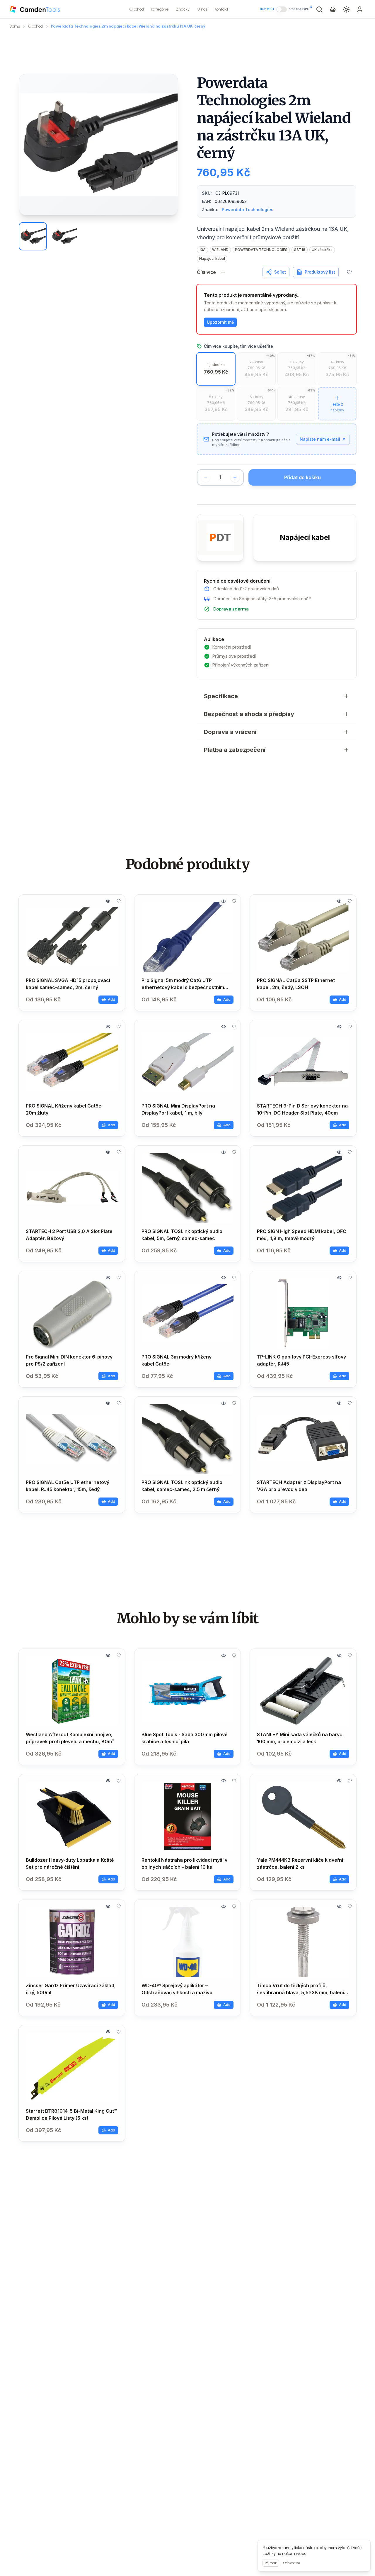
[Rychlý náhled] (108, 901)
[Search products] (319, 9)
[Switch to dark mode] (346, 9)
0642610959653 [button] (231, 201)
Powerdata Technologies (248, 210)
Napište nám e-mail (320, 439)
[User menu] (360, 9)
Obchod (137, 9)
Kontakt (221, 9)
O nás (202, 9)
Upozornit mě (220, 322)
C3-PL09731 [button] (227, 193)
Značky (183, 9)
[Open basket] (333, 9)
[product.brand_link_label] (220, 537)
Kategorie (160, 9)
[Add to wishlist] (349, 272)
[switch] (282, 9)
